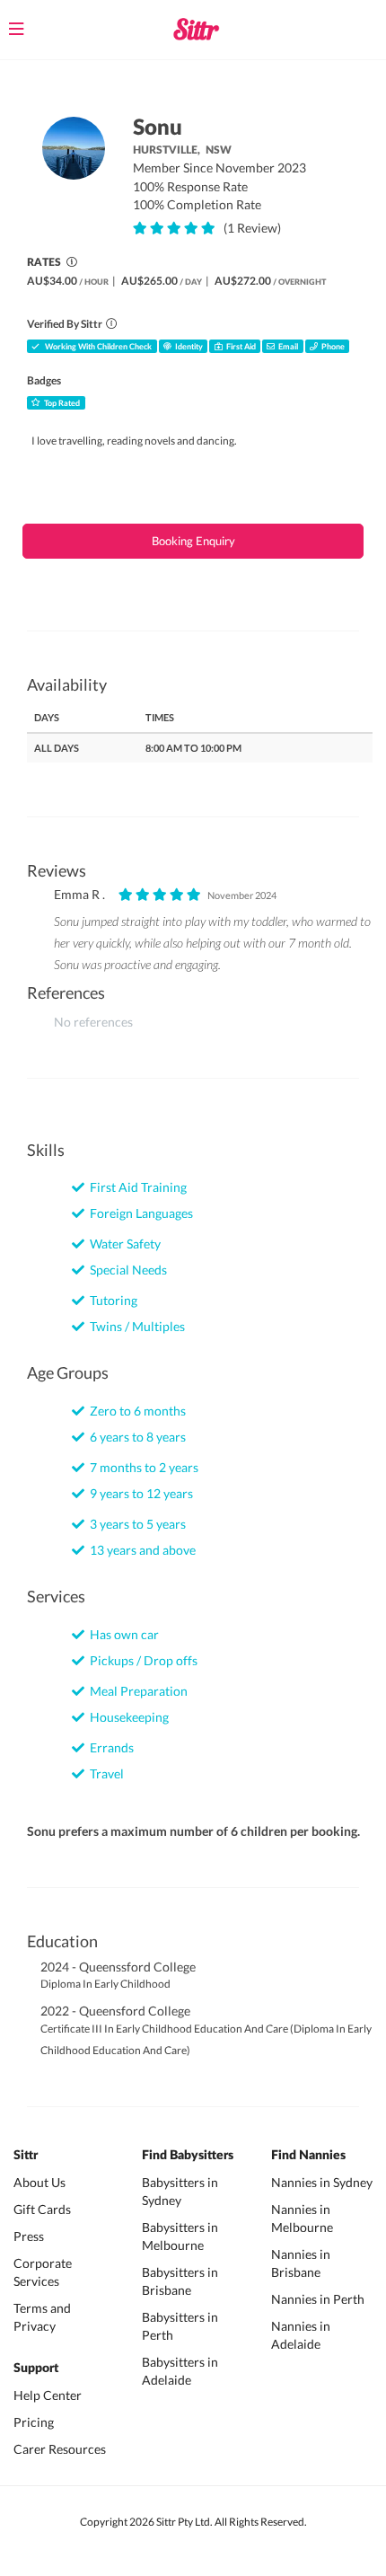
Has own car (122, 1634)
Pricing (34, 2422)
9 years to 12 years (139, 1493)
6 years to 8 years (135, 1437)
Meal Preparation (136, 1691)
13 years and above (140, 1550)
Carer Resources (60, 2449)
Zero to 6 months (135, 1411)
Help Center (48, 2395)
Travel (104, 1773)
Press (29, 2236)
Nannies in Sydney (322, 2182)
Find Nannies (308, 2156)
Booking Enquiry (193, 541)
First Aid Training (136, 1187)
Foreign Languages (139, 1213)
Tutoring (111, 1300)
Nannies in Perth (318, 2299)
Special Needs (126, 1270)
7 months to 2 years (141, 1467)
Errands (109, 1747)
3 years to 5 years (135, 1524)
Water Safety (123, 1244)
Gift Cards (42, 2209)
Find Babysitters (188, 2156)
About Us (39, 2182)
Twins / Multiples (135, 1326)
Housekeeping (127, 1717)
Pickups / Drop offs (141, 1660)
